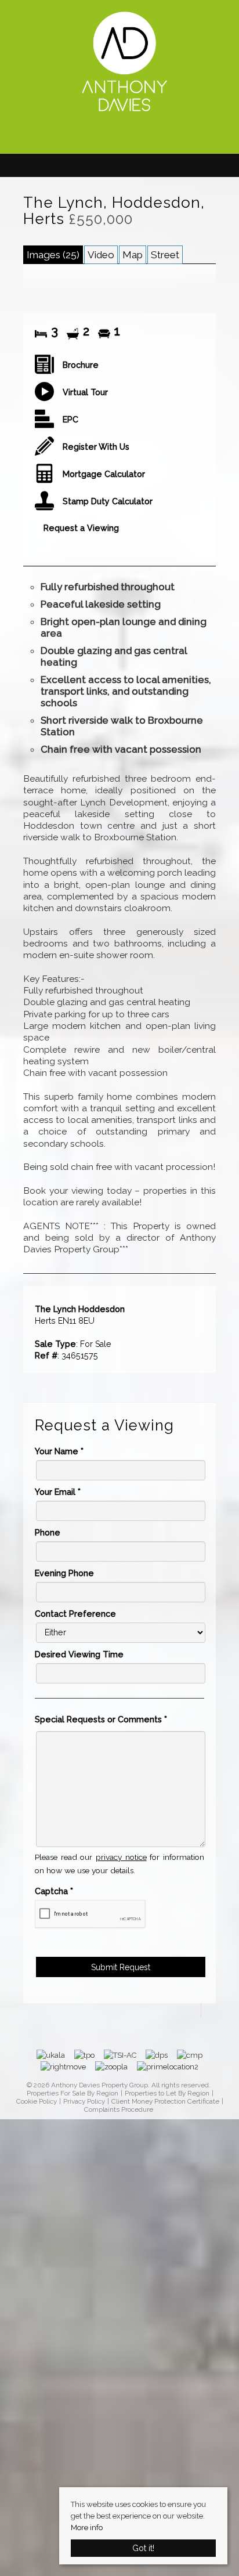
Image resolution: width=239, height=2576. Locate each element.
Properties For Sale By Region (73, 2093)
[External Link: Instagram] (131, 136)
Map (133, 255)
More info (87, 2528)
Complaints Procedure (119, 2110)
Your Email (58, 1492)
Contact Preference (75, 1614)
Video (101, 255)
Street (165, 255)
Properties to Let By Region (167, 2093)
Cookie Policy (37, 2102)
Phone (48, 1533)
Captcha (54, 1891)
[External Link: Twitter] (125, 136)
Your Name (59, 1451)
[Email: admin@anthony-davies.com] (114, 135)
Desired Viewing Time (79, 1654)
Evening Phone (64, 1573)
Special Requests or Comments (101, 1719)
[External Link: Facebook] (119, 136)
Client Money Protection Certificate (165, 2102)
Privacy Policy (84, 2102)
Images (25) (53, 255)
